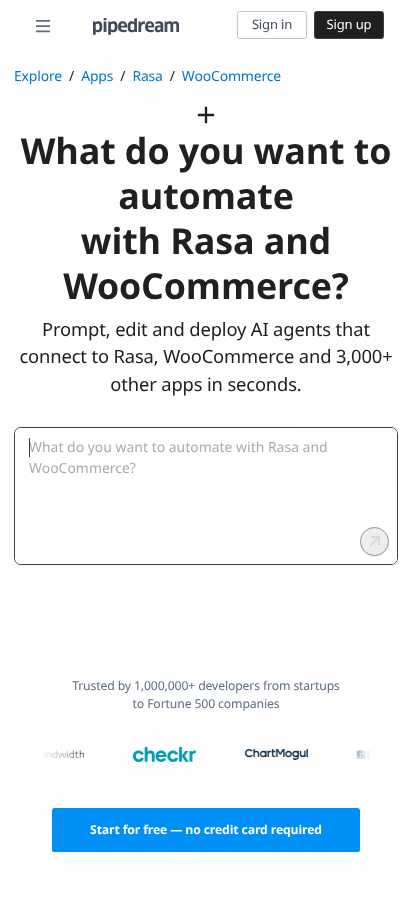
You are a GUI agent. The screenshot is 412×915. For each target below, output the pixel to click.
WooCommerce (231, 76)
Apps (97, 76)
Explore (38, 76)
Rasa (147, 76)
